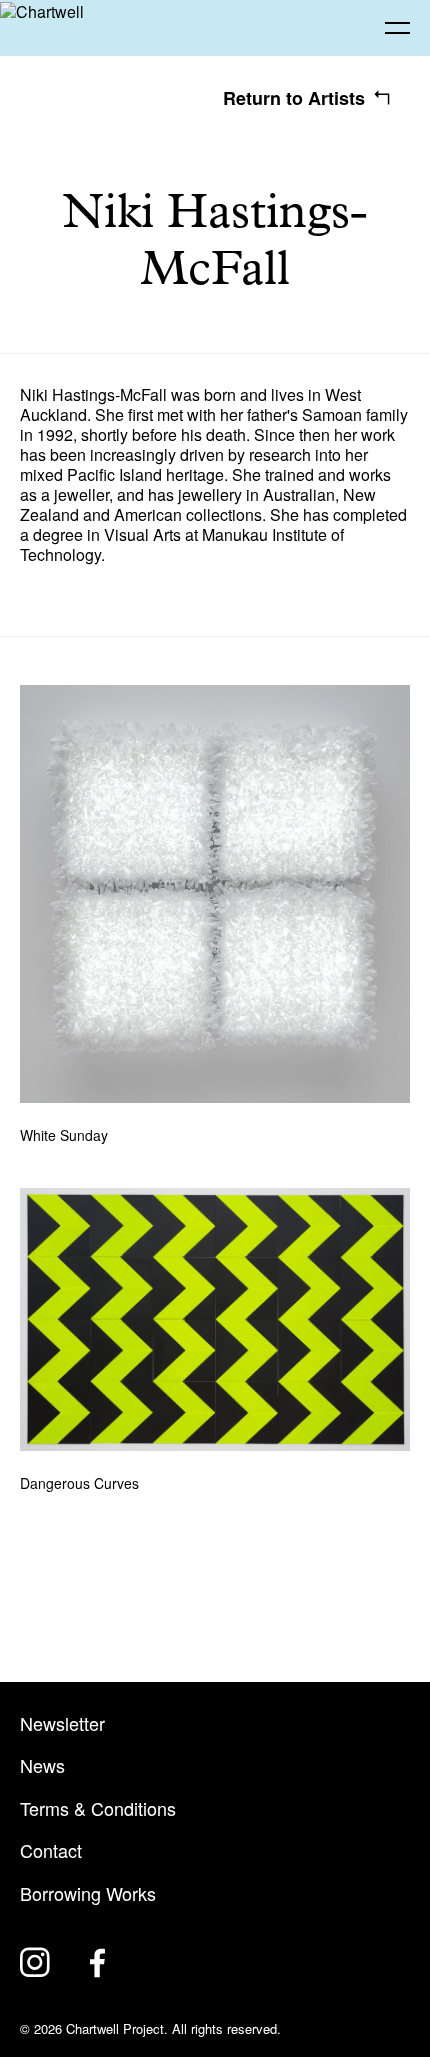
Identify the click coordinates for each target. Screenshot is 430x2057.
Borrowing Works (88, 1893)
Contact (51, 1850)
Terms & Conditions (98, 1808)
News (42, 1765)
